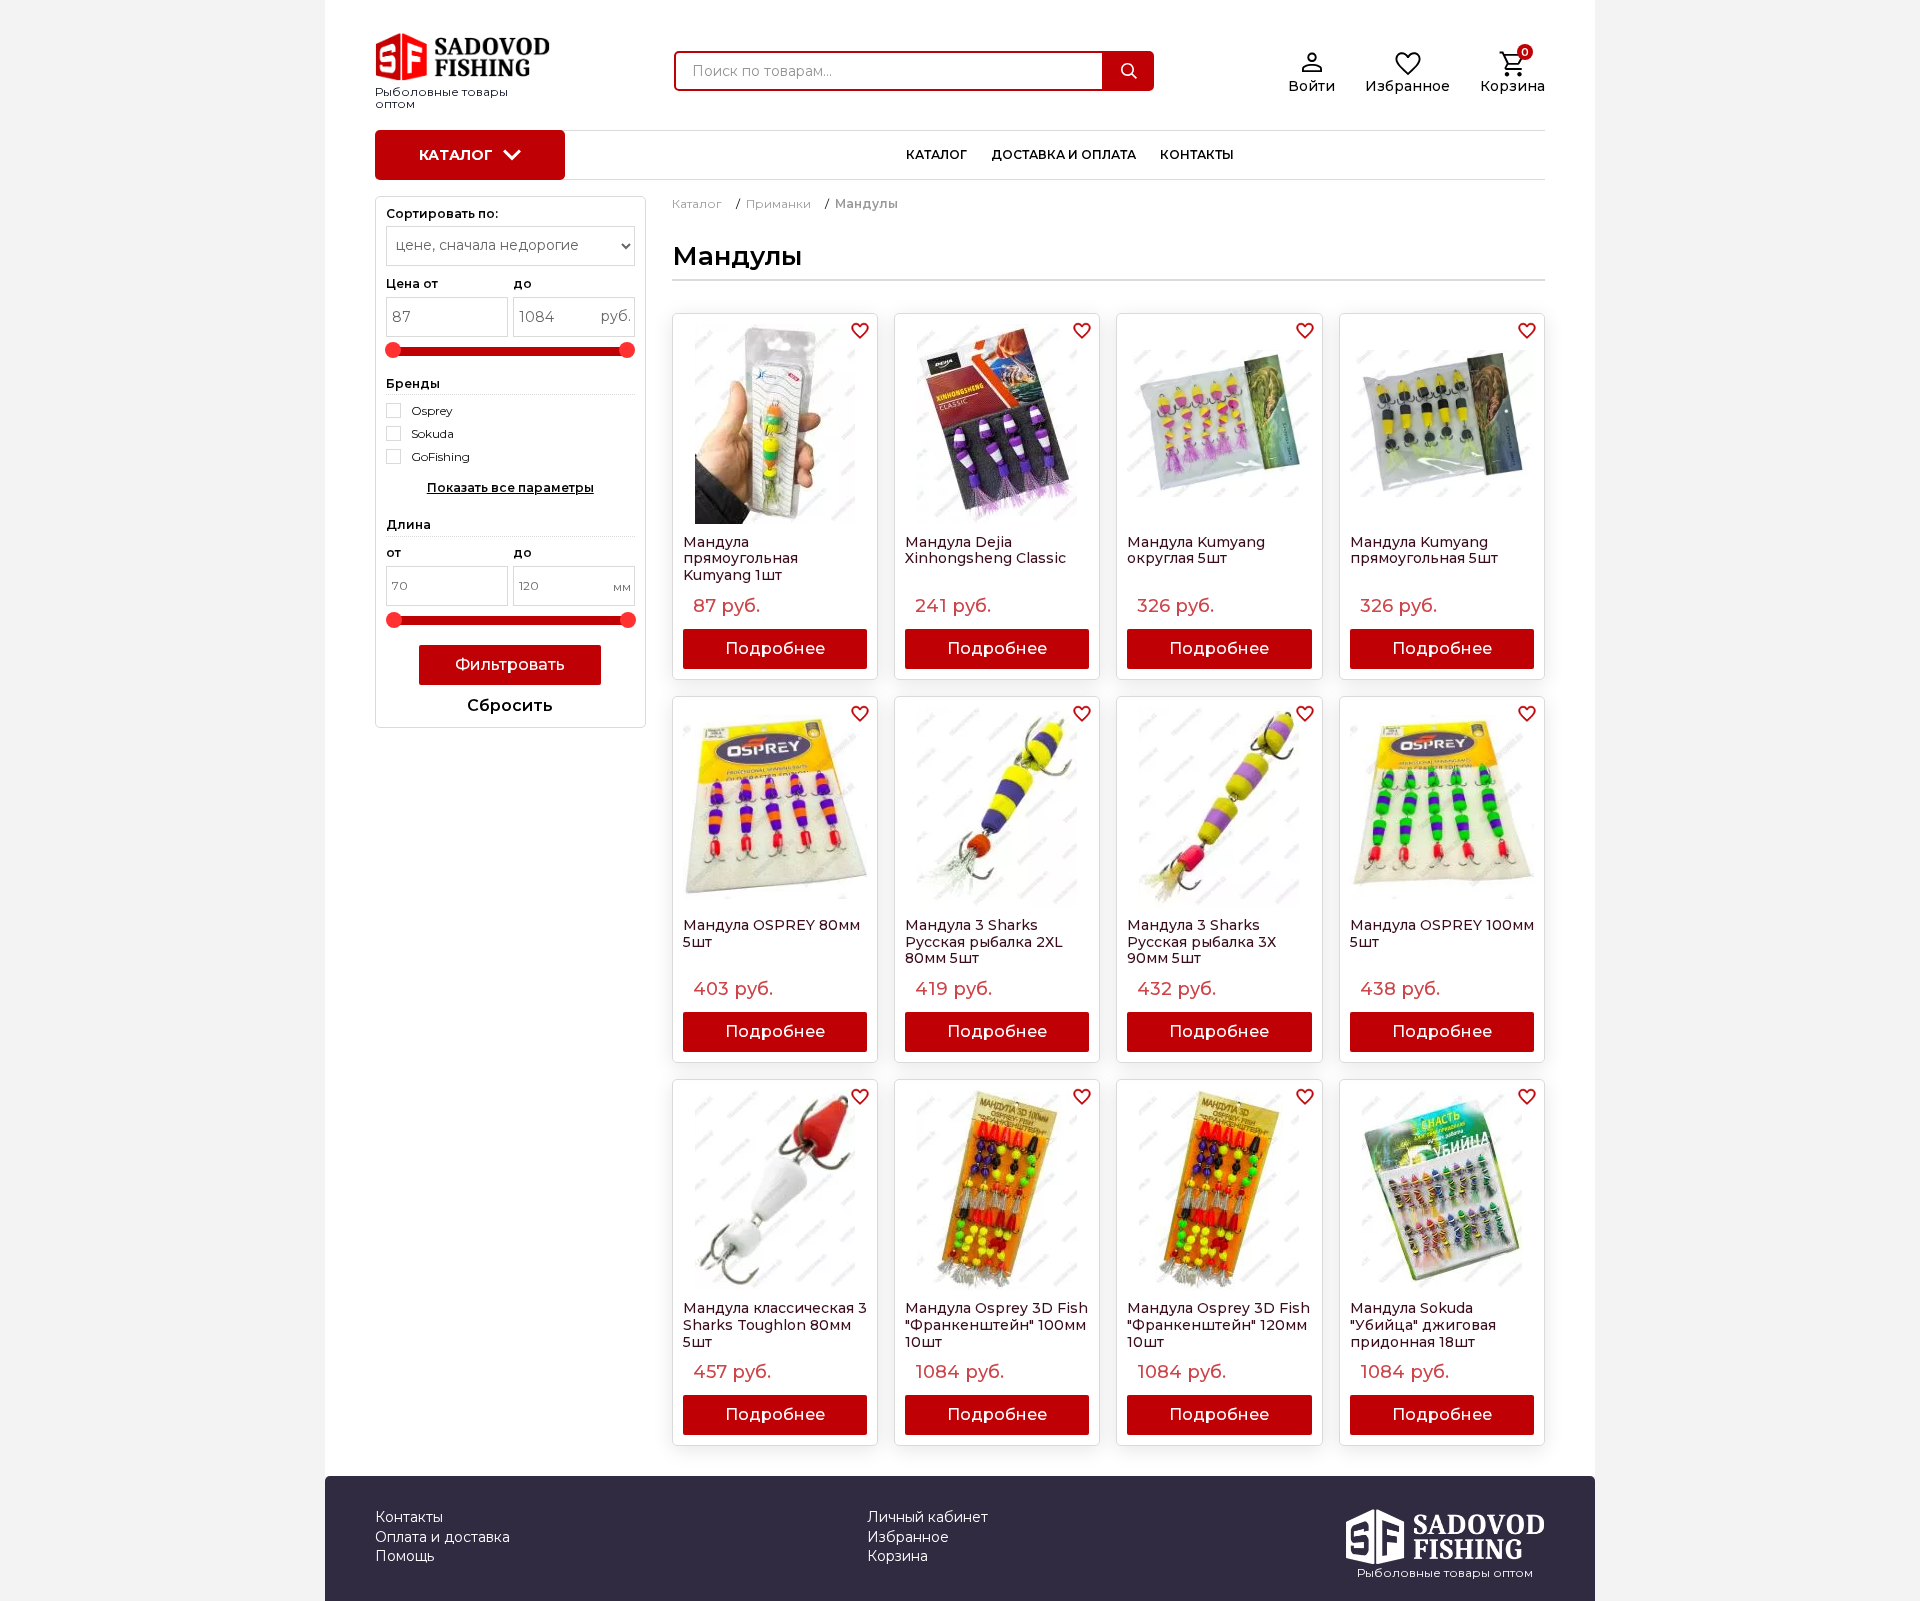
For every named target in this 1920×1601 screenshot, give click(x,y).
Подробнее (775, 648)
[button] (860, 331)
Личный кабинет (927, 1517)
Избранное (908, 1537)
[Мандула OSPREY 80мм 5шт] (775, 807)
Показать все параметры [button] (510, 487)
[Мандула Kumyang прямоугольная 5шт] (1442, 424)
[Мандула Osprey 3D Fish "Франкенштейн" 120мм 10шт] (1219, 1190)
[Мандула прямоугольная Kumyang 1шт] (775, 424)
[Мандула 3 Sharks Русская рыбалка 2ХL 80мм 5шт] (997, 807)
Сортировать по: (442, 214)
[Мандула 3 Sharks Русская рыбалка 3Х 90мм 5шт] (1219, 807)
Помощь (404, 1556)
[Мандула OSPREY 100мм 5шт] (1442, 807)
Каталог (456, 155)
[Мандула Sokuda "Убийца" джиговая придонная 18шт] (1442, 1190)
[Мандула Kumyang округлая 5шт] (1219, 424)
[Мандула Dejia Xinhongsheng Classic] (997, 424)
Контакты (409, 1517)
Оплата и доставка (442, 1537)
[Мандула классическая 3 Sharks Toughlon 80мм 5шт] (775, 1190)
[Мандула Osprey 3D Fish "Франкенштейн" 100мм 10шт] (997, 1190)
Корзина (897, 1556)
